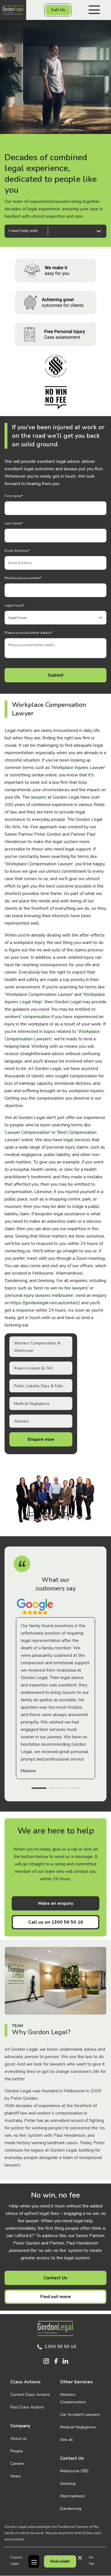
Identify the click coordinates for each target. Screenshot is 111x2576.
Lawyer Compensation (27, 1132)
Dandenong (71, 2509)
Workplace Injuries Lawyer (78, 768)
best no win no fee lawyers (61, 1288)
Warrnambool (72, 2496)
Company (20, 2426)
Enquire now (41, 1439)
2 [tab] (56, 1789)
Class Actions (25, 2382)
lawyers (39, 797)
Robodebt (60, 2561)
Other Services (76, 2382)
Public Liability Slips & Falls (39, 1386)
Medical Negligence (32, 1404)
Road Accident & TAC (34, 1368)
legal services (77, 1140)
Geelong (68, 2484)
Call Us (58, 10)
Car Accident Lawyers (80, 2415)
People (17, 2451)
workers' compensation (27, 1017)
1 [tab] (39, 1789)
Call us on (56, 1922)
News (16, 2476)
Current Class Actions (30, 2395)
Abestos (21, 1421)
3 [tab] (73, 1789)
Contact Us (55, 2278)
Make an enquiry (56, 1903)
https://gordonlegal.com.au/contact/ (45, 1303)
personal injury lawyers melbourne (39, 1295)
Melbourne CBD (74, 2471)
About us (18, 2438)
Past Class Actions (27, 2407)
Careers (17, 2464)
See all (66, 2440)
